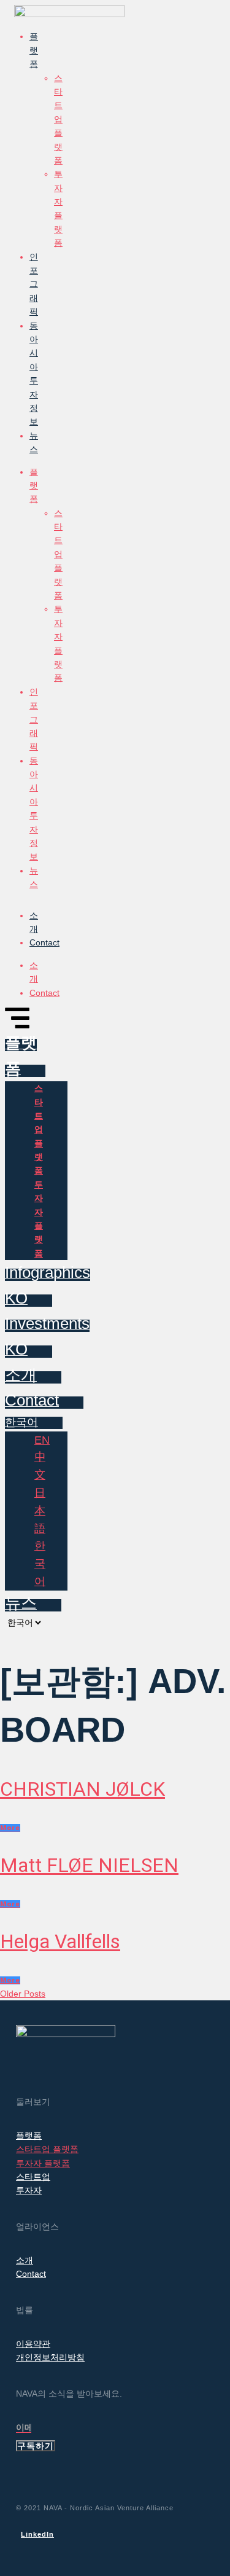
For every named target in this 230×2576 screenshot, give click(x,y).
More (10, 1828)
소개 (34, 922)
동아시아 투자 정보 (34, 374)
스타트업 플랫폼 (58, 119)
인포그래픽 (34, 284)
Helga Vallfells (60, 1941)
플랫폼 (34, 50)
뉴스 (34, 442)
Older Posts (23, 1994)
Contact (44, 942)
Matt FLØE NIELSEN (89, 1865)
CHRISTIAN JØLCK (82, 1789)
